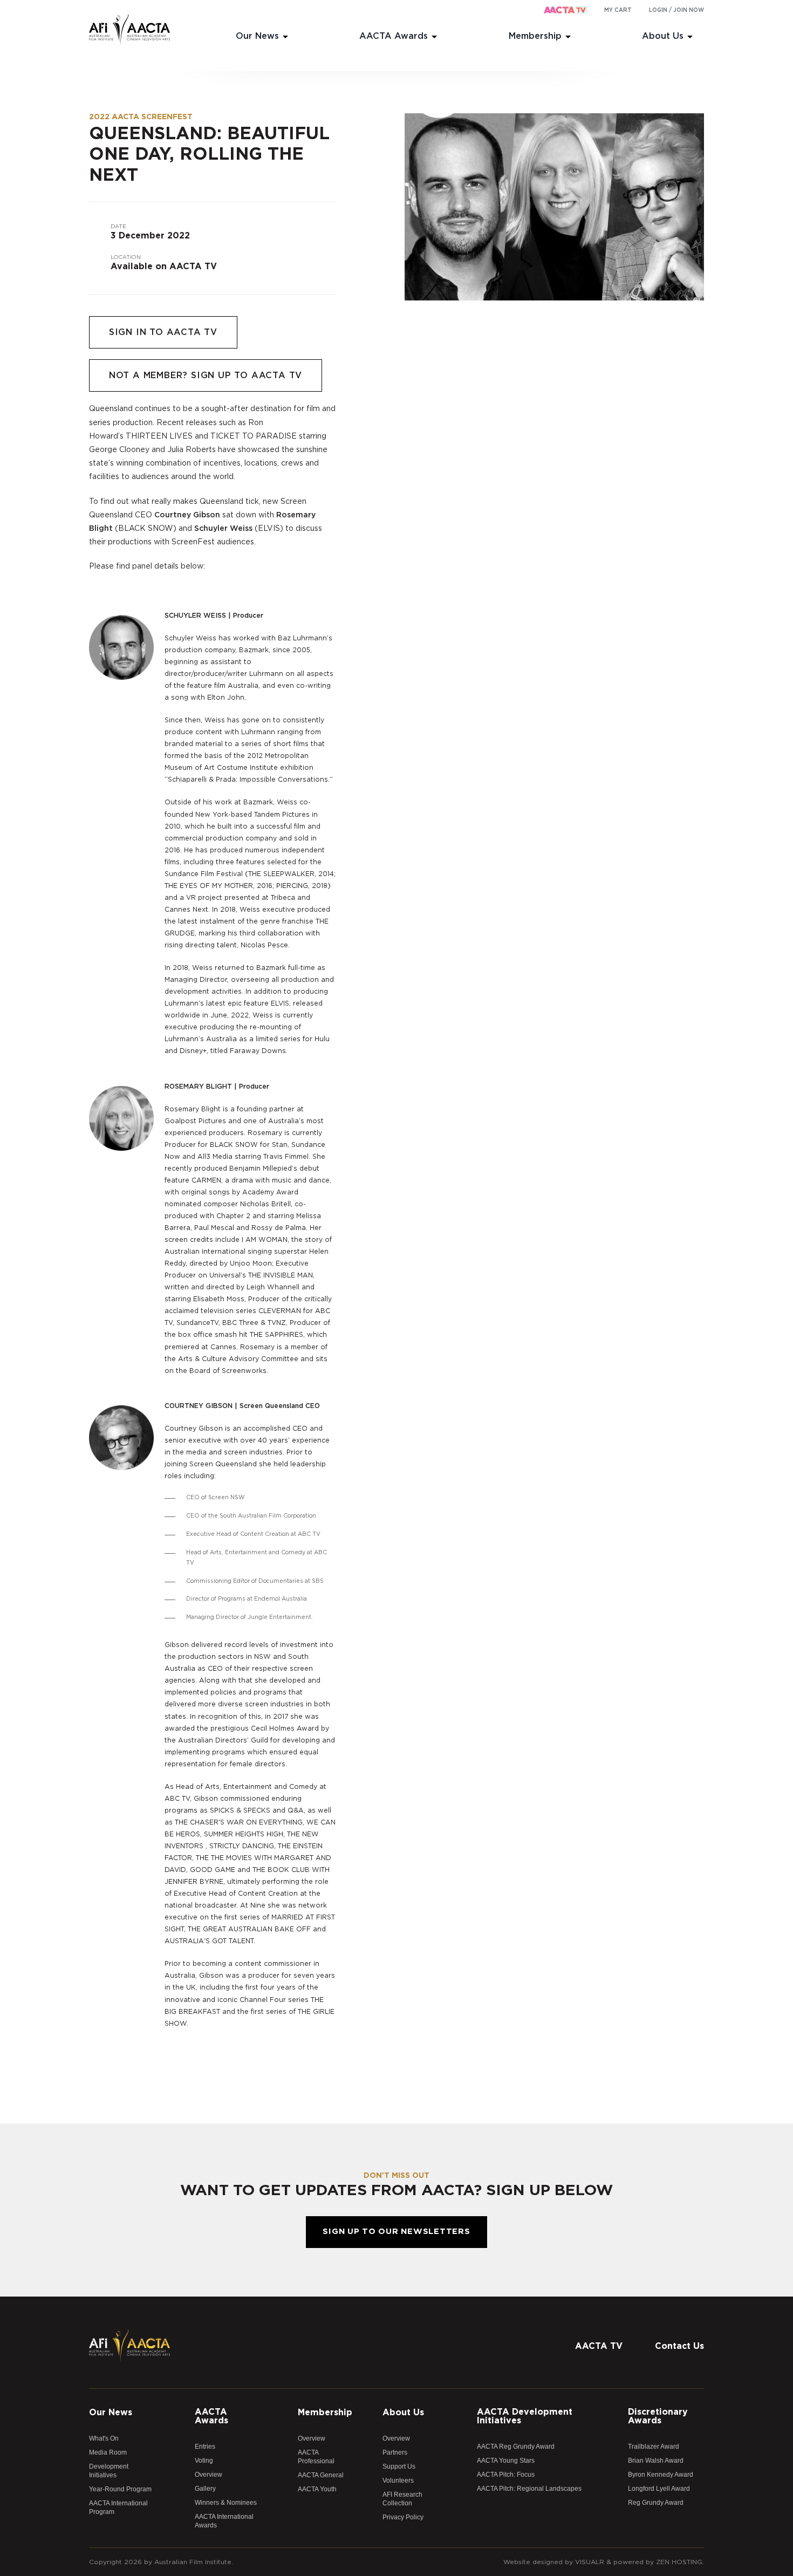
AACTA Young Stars (506, 2461)
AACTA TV (599, 2346)
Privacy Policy (403, 2517)
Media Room (108, 2452)
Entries (205, 2447)
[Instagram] (674, 2321)
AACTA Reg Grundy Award (516, 2447)
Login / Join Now (676, 10)
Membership (535, 36)
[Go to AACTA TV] (565, 11)
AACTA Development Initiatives (525, 2416)
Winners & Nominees (226, 2503)
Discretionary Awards (658, 2416)
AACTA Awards (394, 36)
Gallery (205, 2489)
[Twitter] (653, 2321)
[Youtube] (696, 2321)
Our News (257, 36)
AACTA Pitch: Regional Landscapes (529, 2489)
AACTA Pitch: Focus (506, 2475)
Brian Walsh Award (656, 2461)
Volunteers (398, 2481)
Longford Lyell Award (659, 2489)
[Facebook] (631, 2321)
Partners (395, 2452)
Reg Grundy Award (656, 2503)
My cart (618, 10)
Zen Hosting (679, 2562)
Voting (204, 2461)
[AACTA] (129, 30)
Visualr (590, 2562)
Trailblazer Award (654, 2447)
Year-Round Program (120, 2489)
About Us (663, 36)
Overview (208, 2475)
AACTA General (321, 2475)
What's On (104, 2438)
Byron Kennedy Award (661, 2475)
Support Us (399, 2466)
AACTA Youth (317, 2489)
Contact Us (679, 2346)
